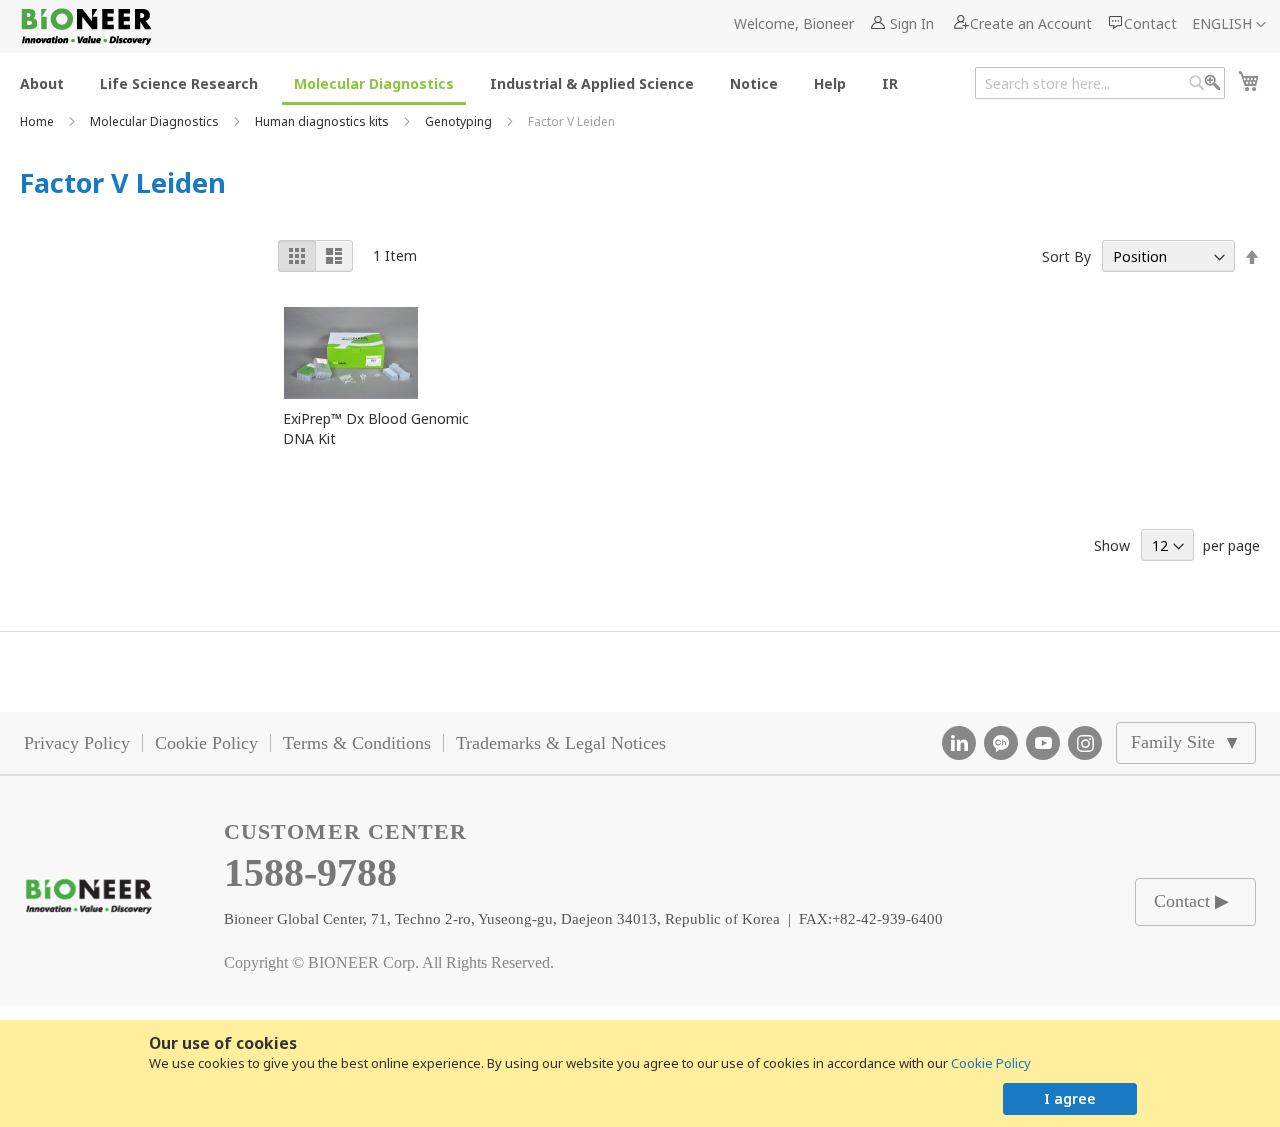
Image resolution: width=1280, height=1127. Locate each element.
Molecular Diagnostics (156, 121)
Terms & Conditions (357, 743)
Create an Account (1031, 23)
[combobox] (1100, 83)
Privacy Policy (77, 743)
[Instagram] (1085, 743)
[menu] (465, 82)
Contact (1150, 23)
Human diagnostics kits (323, 121)
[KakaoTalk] (1001, 743)
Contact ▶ (1191, 901)
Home (38, 121)
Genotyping (460, 121)
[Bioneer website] (85, 26)
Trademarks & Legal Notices (561, 743)
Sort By (1066, 256)
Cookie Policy (991, 1063)
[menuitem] (42, 82)
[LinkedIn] (959, 743)
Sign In (912, 23)
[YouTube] (1043, 743)
